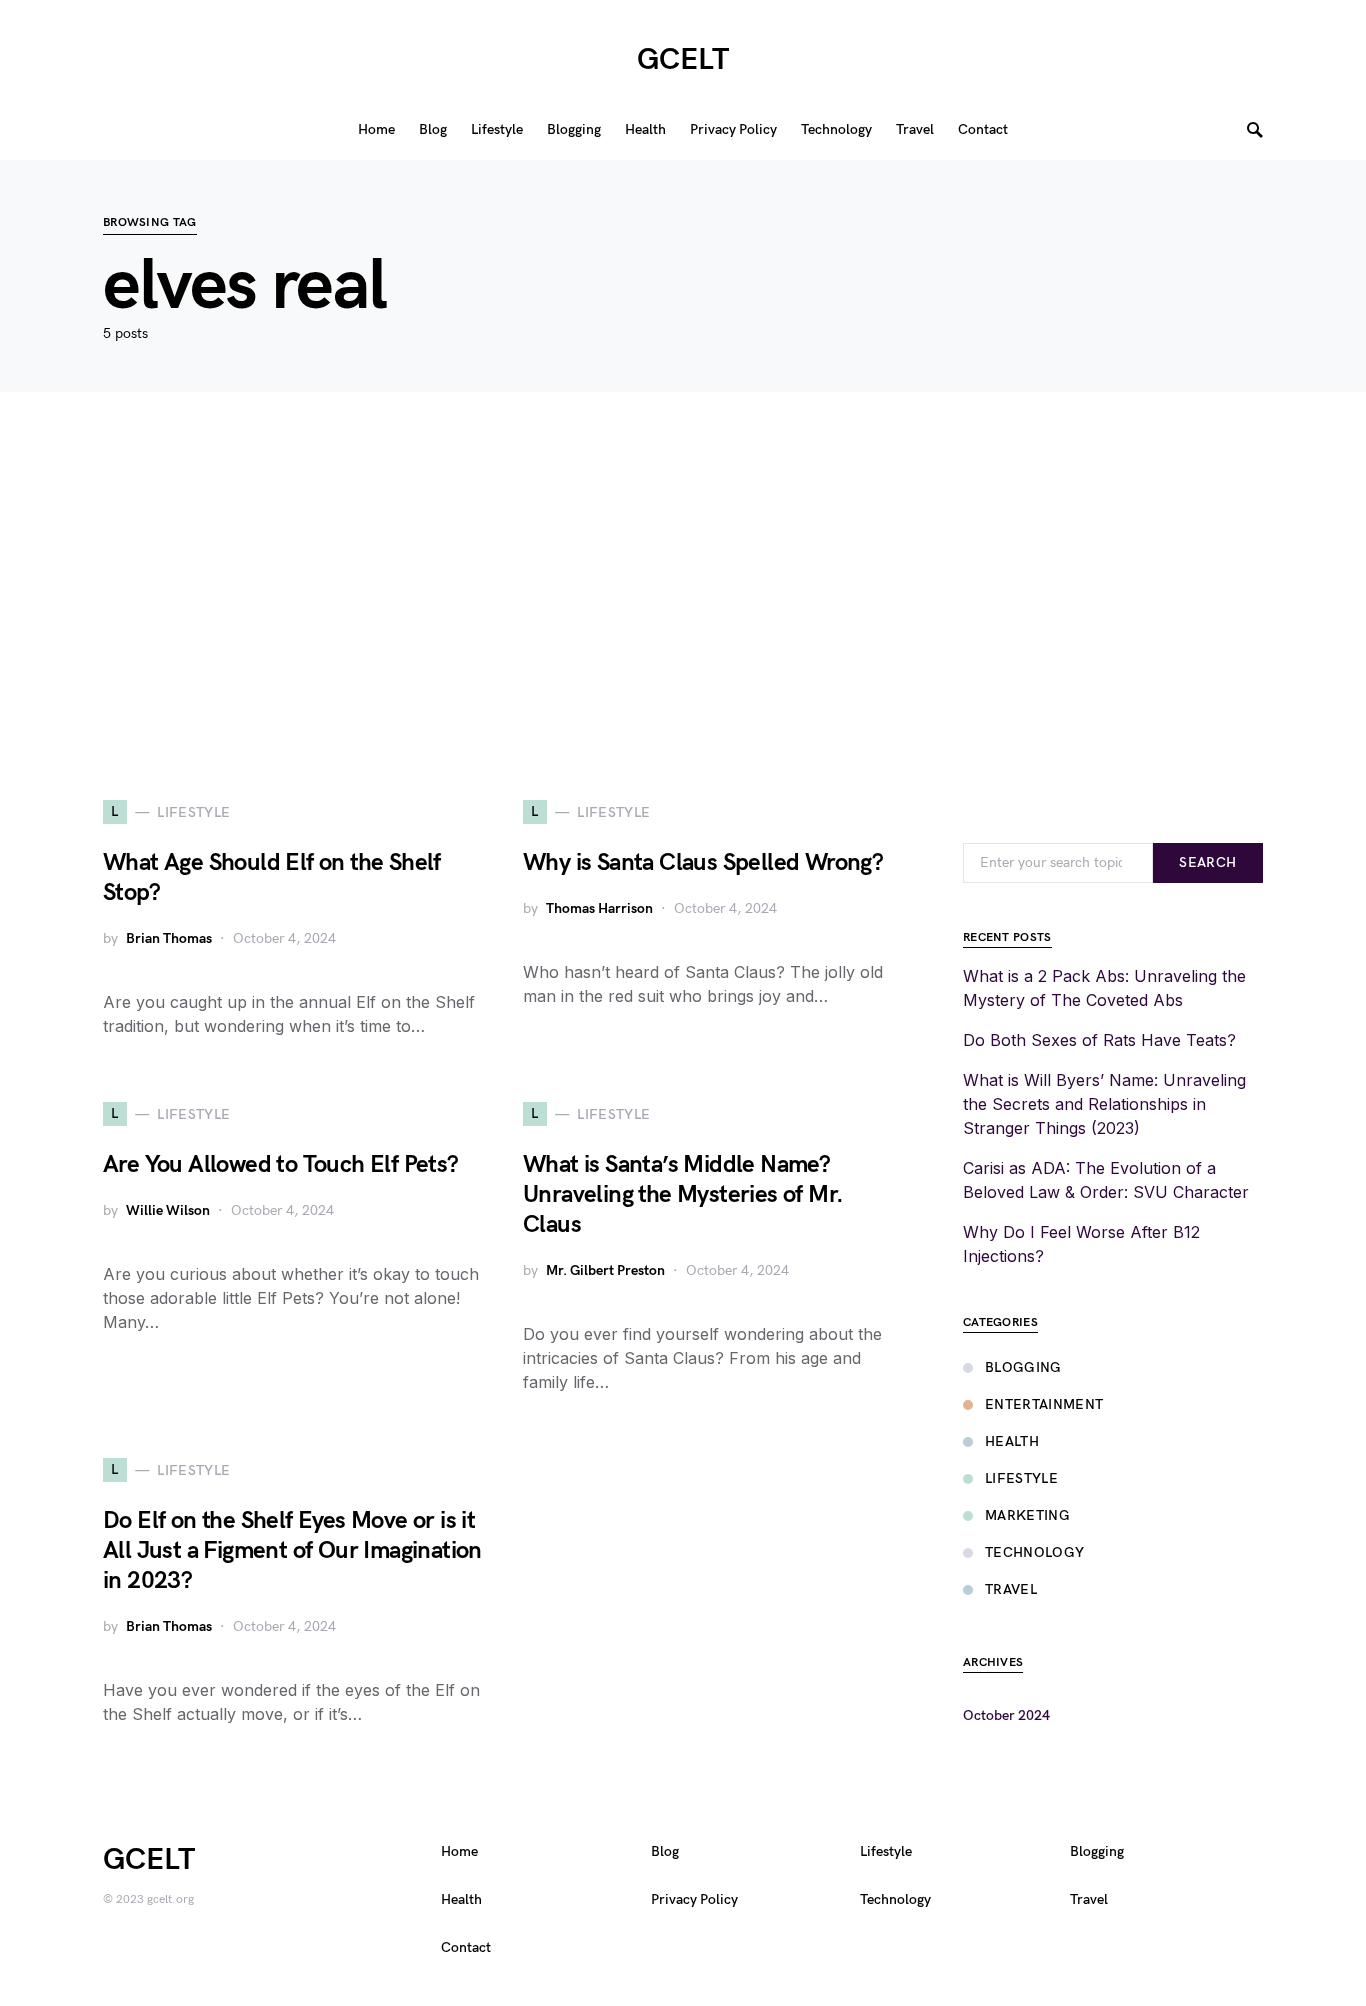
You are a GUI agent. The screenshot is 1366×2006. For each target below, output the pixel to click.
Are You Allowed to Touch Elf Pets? (281, 1164)
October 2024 (1006, 1715)
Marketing (1027, 1515)
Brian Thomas (169, 938)
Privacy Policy (694, 1899)
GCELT (683, 60)
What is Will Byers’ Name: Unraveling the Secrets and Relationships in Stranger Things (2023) (1104, 1104)
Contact (466, 1947)
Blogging (1023, 1367)
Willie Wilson (168, 1210)
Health (1012, 1441)
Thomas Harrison (599, 908)
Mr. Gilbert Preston (605, 1270)
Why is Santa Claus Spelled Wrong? (703, 862)
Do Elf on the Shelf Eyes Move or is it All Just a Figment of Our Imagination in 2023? (292, 1550)
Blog (665, 1851)
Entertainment (1044, 1404)
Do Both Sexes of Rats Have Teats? (1099, 1040)
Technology (1035, 1552)
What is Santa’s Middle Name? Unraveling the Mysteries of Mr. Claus (683, 1194)
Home (459, 1851)
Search (1207, 862)
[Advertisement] (683, 596)
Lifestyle (1021, 1478)
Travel (1011, 1589)
